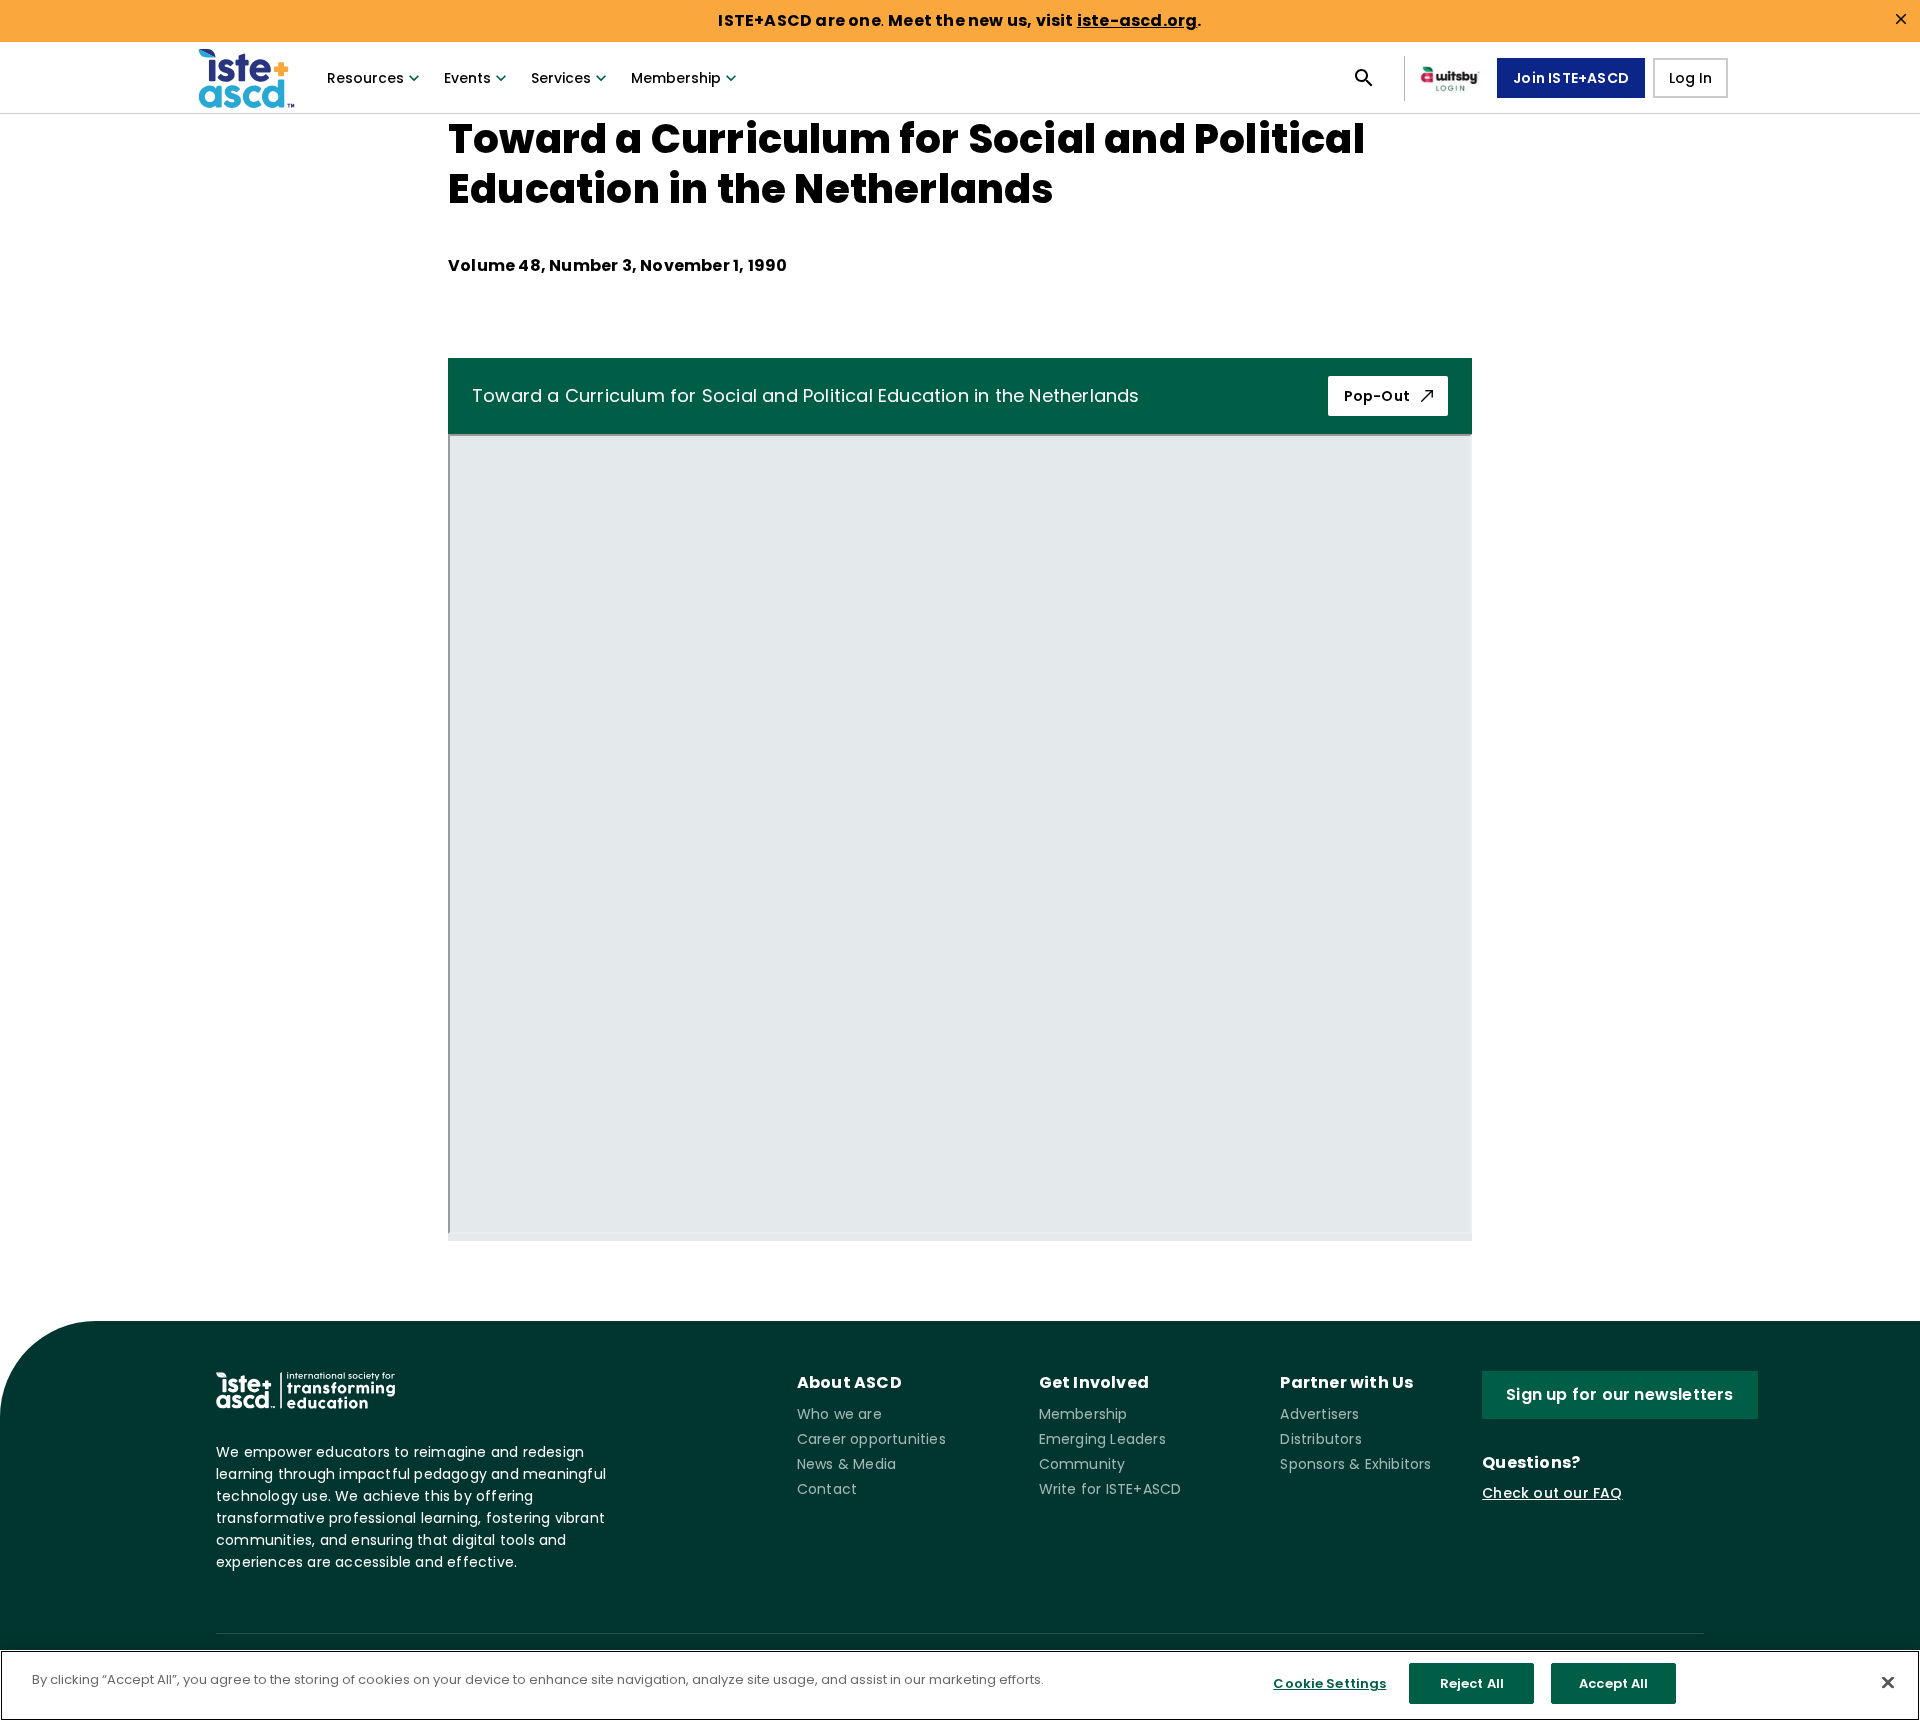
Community (1082, 1464)
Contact (827, 1489)
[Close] (1888, 1682)
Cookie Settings (1329, 1683)
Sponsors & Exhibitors (1355, 1464)
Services (561, 78)
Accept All (1613, 1683)
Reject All (1472, 1683)
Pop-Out (1377, 396)
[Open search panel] (1364, 78)
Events (467, 78)
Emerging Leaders (1102, 1439)
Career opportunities (871, 1439)
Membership (676, 78)
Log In (1690, 78)
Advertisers (1319, 1414)
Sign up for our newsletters (1619, 1394)
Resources (365, 78)
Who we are (839, 1414)
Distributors (1320, 1439)
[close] (1901, 19)
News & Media (846, 1464)
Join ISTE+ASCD (1571, 78)
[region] (960, 1685)
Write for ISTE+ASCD (1110, 1489)
